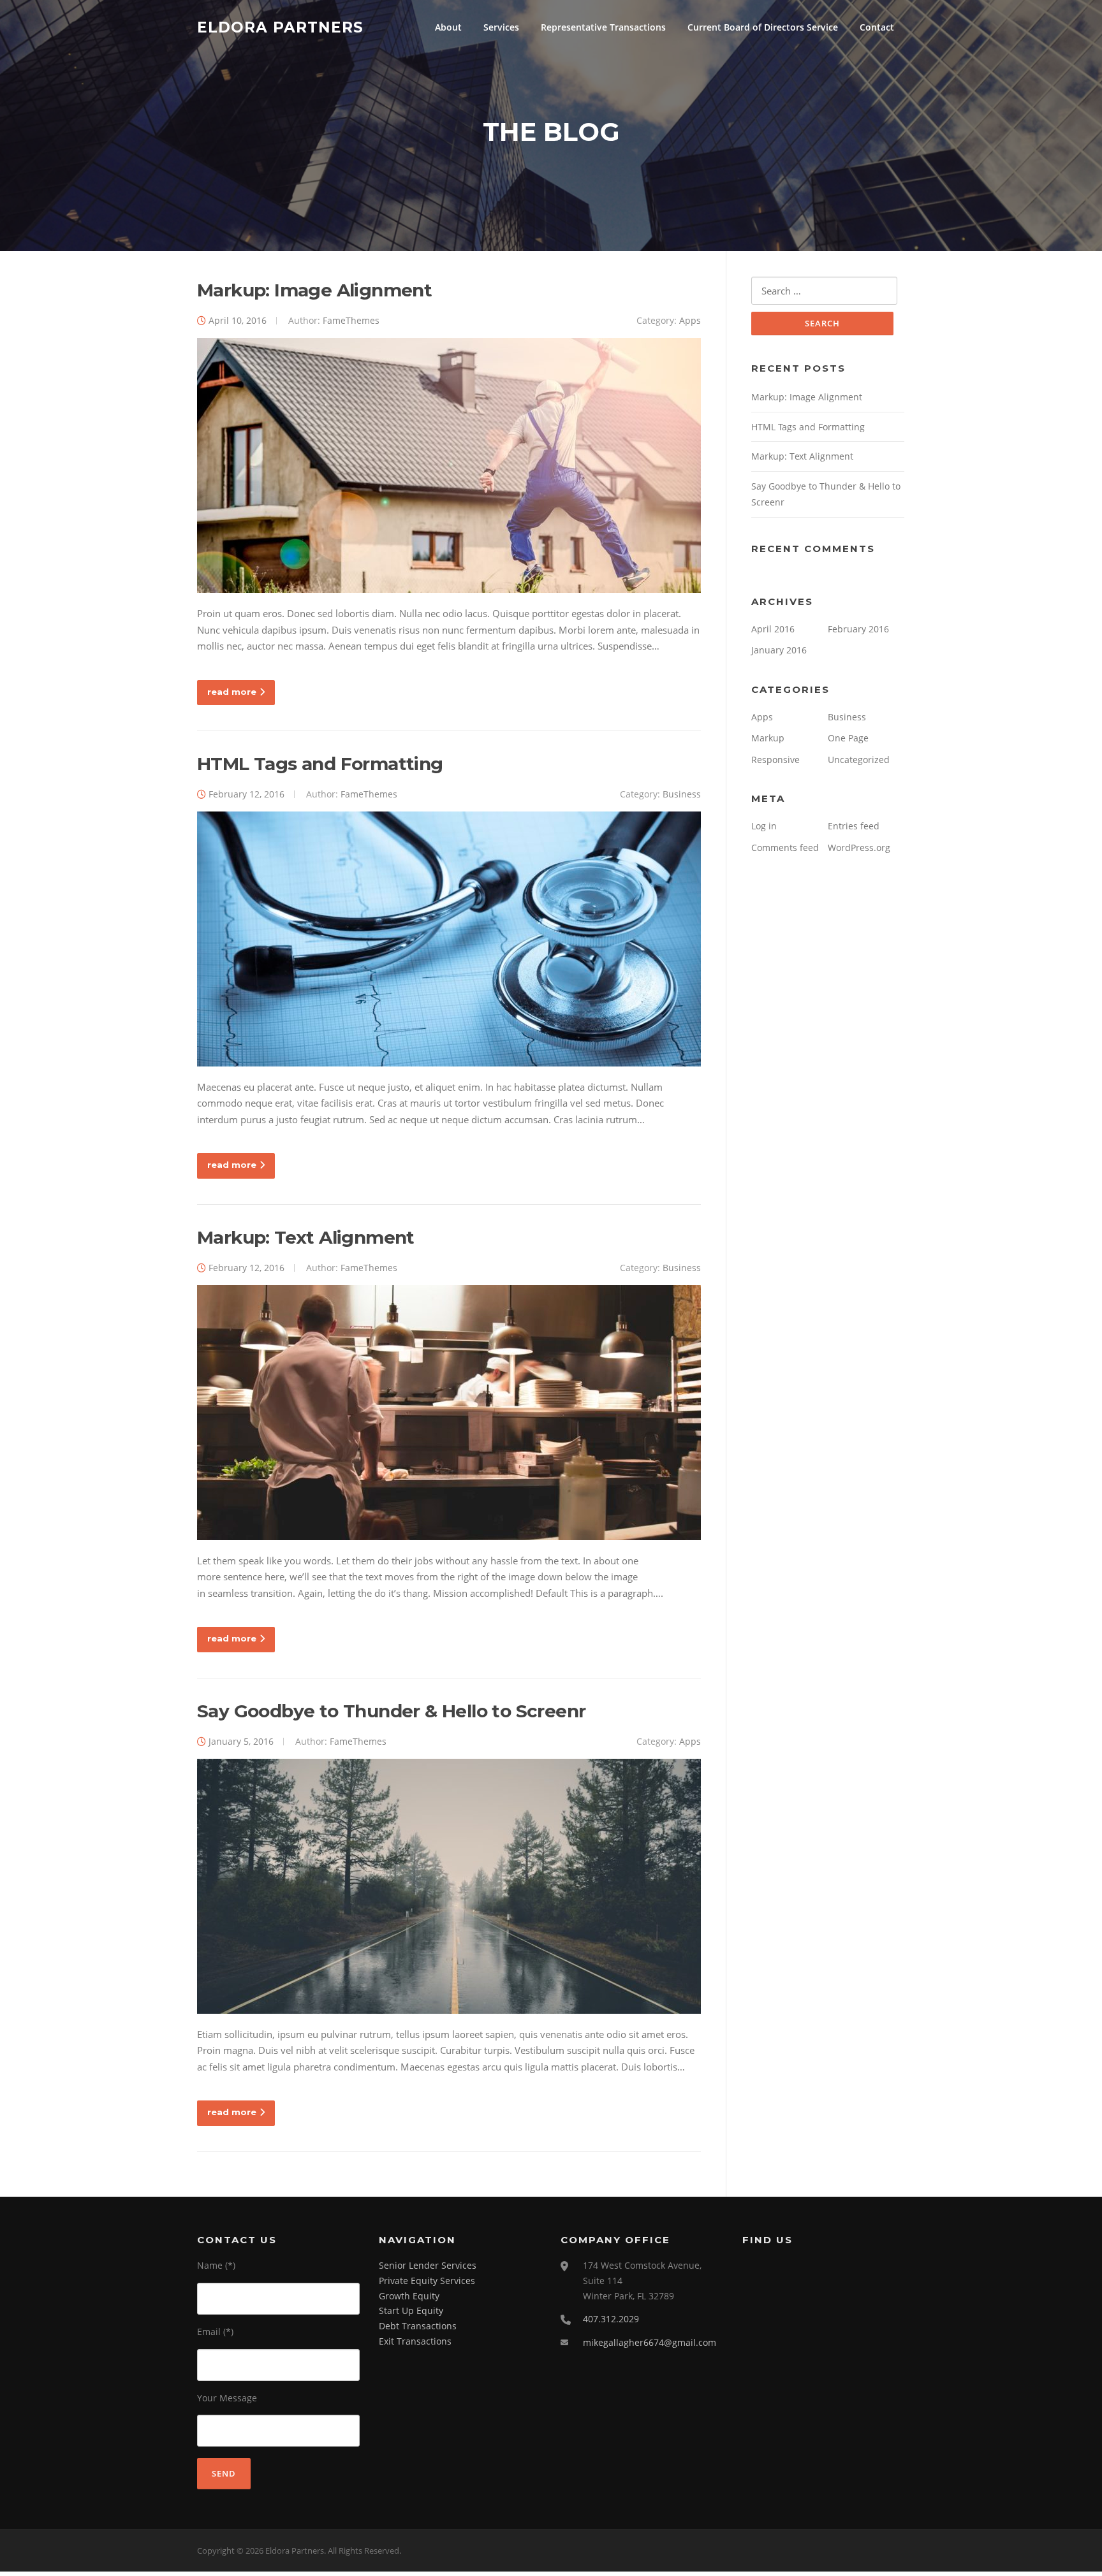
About (448, 27)
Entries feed (854, 826)
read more (232, 692)
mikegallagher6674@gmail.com (650, 2342)
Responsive (775, 760)
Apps (690, 320)
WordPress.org (859, 848)
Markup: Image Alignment (314, 290)
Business (682, 794)
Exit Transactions (415, 2341)
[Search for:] (824, 291)
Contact (877, 27)
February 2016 (858, 629)
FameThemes (351, 320)
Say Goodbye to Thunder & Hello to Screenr (391, 1711)
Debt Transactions (418, 2326)
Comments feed (785, 848)
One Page (848, 738)
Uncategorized (859, 760)
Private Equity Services (427, 2281)
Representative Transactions (603, 27)
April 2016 (773, 629)
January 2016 (779, 650)
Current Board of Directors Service (763, 27)
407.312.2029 (611, 2319)
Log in (764, 826)
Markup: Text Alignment (306, 1237)
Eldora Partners (280, 27)
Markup (768, 738)
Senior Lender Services (428, 2265)
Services (501, 27)
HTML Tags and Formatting (320, 764)
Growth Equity (409, 2296)
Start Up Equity (411, 2310)
